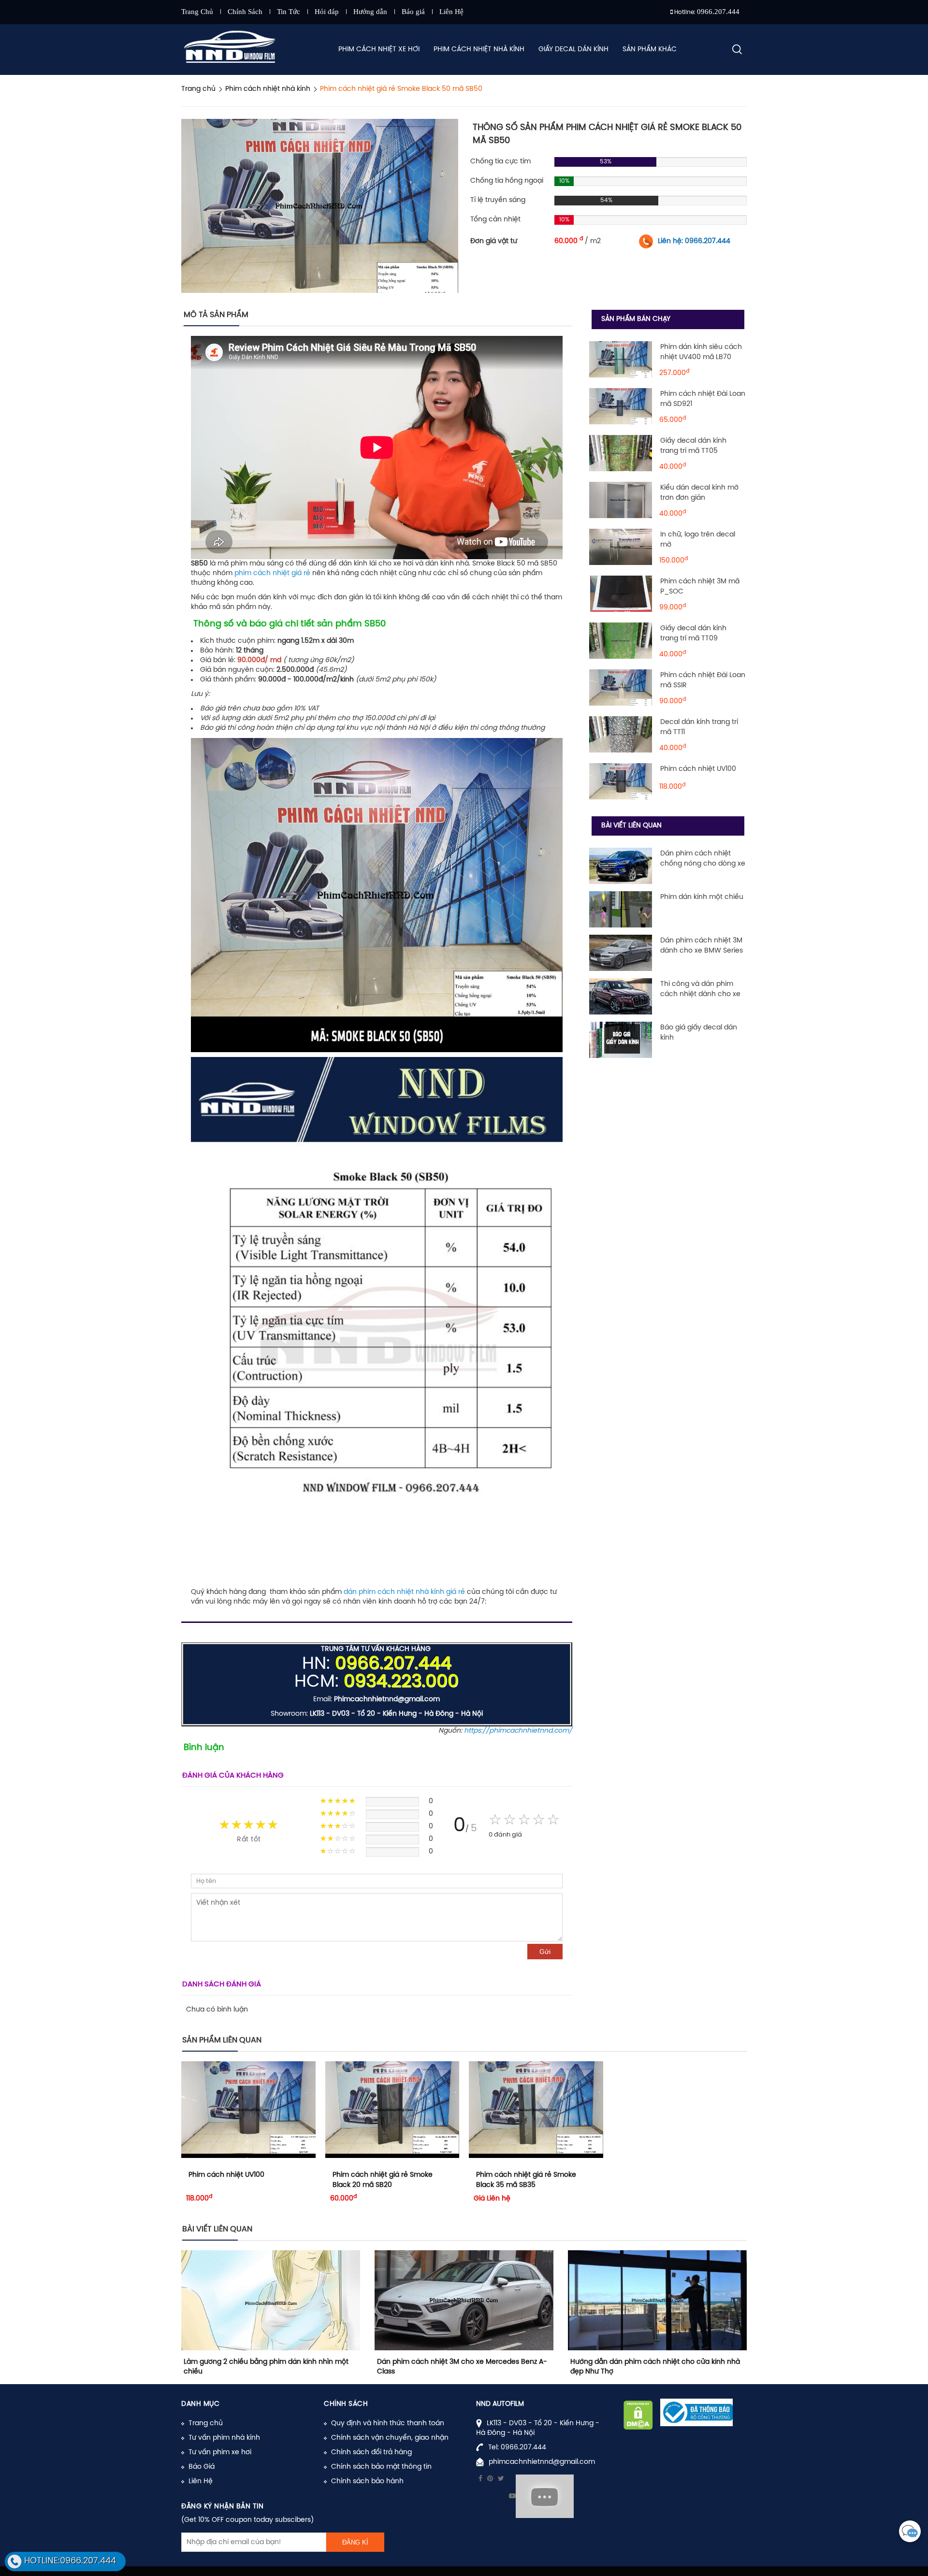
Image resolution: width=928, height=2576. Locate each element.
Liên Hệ (451, 12)
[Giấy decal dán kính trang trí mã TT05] (621, 453)
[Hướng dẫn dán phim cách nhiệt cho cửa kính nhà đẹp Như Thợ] (657, 2300)
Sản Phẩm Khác (650, 50)
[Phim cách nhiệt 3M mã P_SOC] (621, 594)
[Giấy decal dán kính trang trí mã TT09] (621, 641)
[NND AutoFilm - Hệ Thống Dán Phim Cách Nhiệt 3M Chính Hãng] (232, 50)
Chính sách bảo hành (367, 2482)
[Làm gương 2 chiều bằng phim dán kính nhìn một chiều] (271, 2300)
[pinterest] (490, 2479)
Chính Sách (245, 12)
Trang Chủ (197, 12)
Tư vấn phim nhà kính (224, 2438)
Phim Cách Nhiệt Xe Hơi (379, 50)
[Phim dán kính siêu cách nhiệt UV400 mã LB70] (621, 359)
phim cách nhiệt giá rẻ (273, 573)
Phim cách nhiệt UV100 (698, 769)
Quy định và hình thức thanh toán (388, 2424)
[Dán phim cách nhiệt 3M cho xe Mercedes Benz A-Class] (464, 2300)
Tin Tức (289, 12)
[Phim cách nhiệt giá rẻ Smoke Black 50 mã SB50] (320, 206)
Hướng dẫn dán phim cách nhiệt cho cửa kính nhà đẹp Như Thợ (655, 2367)
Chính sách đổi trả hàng (371, 2453)
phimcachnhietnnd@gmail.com (542, 2462)
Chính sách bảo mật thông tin (381, 2467)
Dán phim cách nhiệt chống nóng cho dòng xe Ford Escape (703, 864)
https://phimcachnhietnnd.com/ (518, 1731)
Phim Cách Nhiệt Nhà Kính (479, 50)
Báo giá (413, 12)
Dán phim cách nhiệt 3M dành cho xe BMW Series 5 (702, 951)
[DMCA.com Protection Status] (638, 2415)
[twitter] (501, 2479)
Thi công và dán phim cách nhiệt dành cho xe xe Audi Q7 (700, 994)
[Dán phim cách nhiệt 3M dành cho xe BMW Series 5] (621, 953)
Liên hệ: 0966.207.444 (694, 241)
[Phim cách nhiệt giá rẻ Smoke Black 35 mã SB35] (536, 2110)
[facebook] (480, 2479)
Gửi (545, 1952)
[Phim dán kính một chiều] (621, 909)
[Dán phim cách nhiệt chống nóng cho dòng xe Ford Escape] (621, 866)
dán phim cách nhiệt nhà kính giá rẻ (404, 1592)
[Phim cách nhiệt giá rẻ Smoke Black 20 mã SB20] (392, 2110)
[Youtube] (512, 2496)
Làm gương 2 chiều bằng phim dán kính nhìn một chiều (266, 2367)
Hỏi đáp (327, 12)
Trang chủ (206, 2424)
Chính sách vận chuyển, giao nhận (390, 2438)
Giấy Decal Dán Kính (573, 50)
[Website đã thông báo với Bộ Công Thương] (696, 2413)
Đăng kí (355, 2542)
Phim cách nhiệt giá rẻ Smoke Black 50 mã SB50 (401, 89)
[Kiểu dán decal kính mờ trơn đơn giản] (621, 500)
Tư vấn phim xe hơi (220, 2453)
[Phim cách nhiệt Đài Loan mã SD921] (621, 406)
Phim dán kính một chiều (702, 897)
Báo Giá (202, 2467)
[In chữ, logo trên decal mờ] (621, 547)
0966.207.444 (718, 12)
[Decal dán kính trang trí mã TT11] (621, 734)
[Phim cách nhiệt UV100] (621, 781)
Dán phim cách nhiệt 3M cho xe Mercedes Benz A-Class (462, 2367)
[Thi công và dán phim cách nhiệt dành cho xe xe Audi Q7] (621, 996)
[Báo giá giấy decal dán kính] (621, 1040)
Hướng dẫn (370, 12)
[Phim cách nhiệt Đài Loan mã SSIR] (621, 687)
